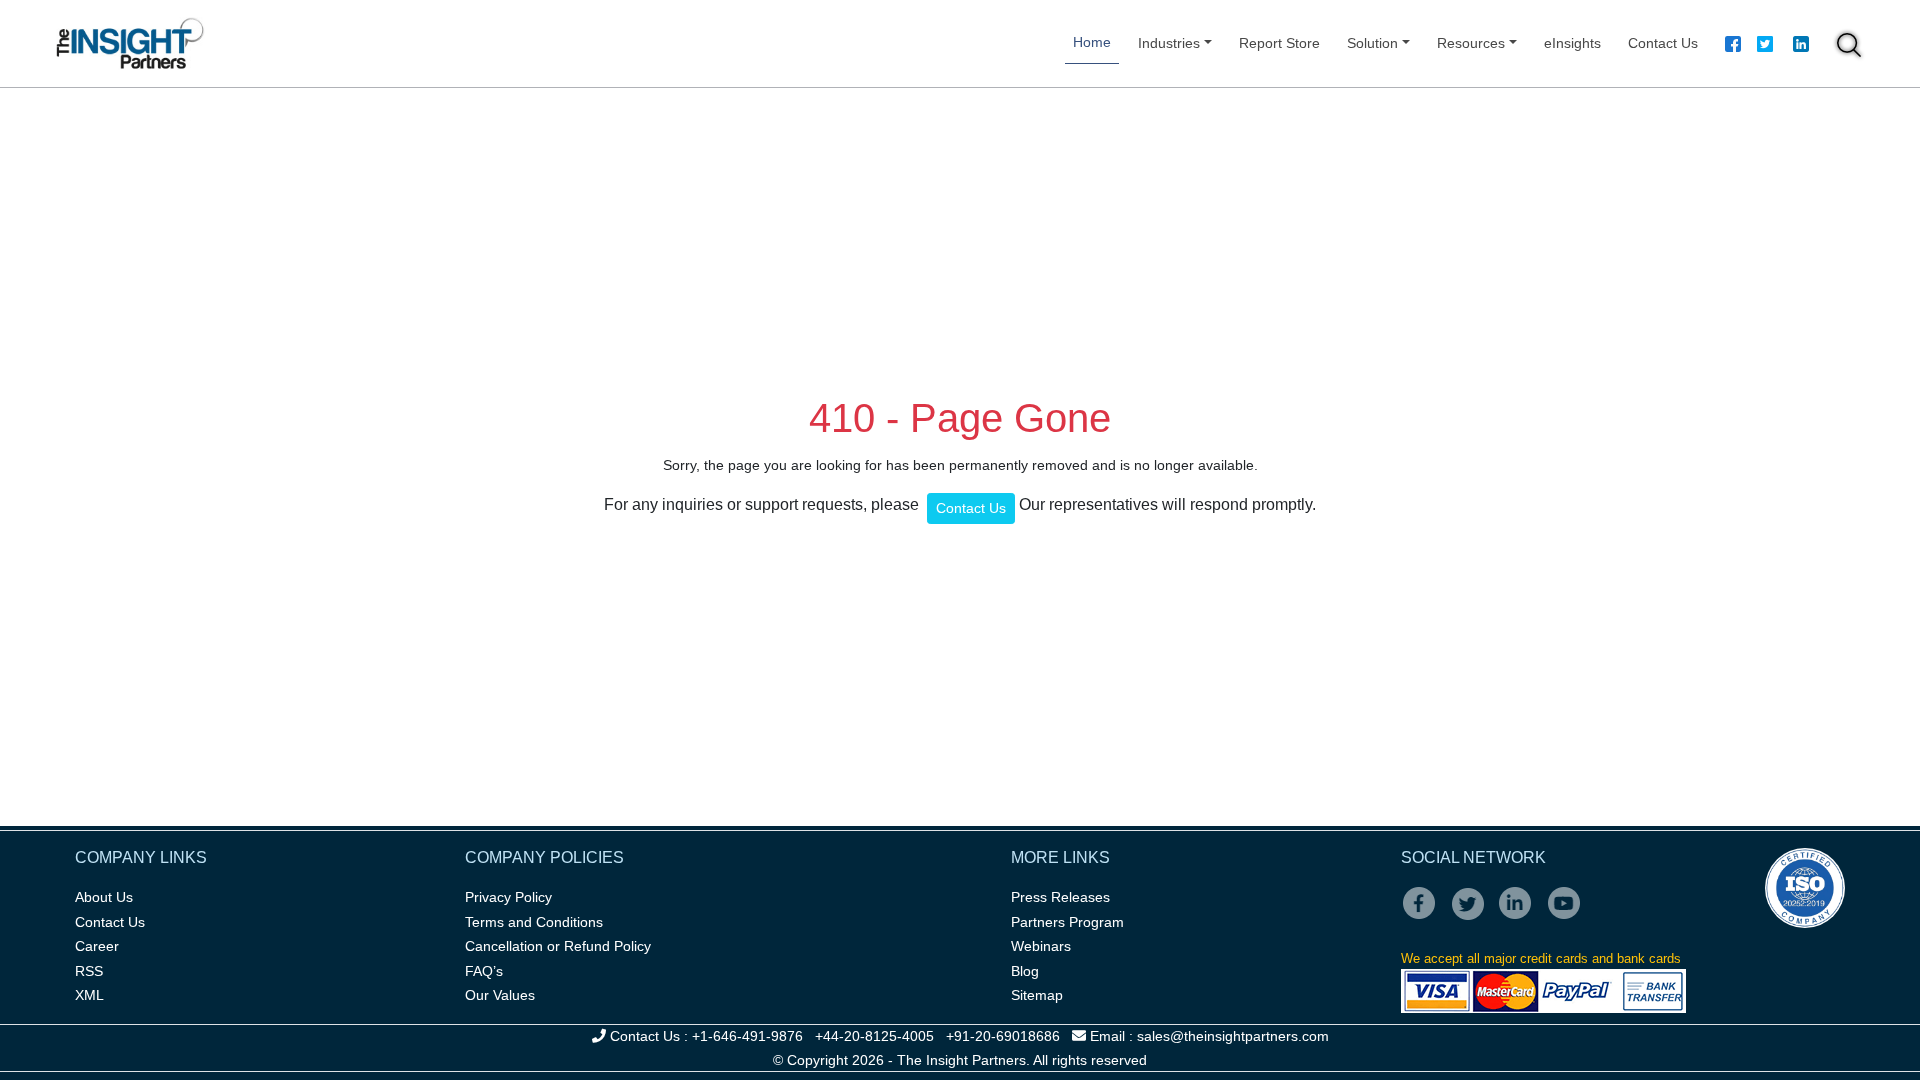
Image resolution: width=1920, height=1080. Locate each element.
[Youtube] (1568, 917)
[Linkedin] (1801, 47)
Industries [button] (1169, 43)
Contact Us (1663, 43)
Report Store (1279, 43)
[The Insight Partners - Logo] (130, 43)
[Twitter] (1765, 47)
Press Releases (1060, 897)
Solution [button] (1372, 43)
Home (1092, 42)
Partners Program (1067, 922)
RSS (89, 971)
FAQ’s (484, 971)
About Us (104, 897)
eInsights (1572, 43)
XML (89, 995)
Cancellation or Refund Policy (558, 946)
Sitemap (1037, 995)
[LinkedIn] (1521, 917)
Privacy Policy (508, 897)
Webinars (1041, 946)
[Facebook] (1733, 47)
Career (97, 946)
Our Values (500, 995)
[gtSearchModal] (1849, 48)
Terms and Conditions (534, 922)
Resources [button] (1471, 43)
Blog (1025, 971)
